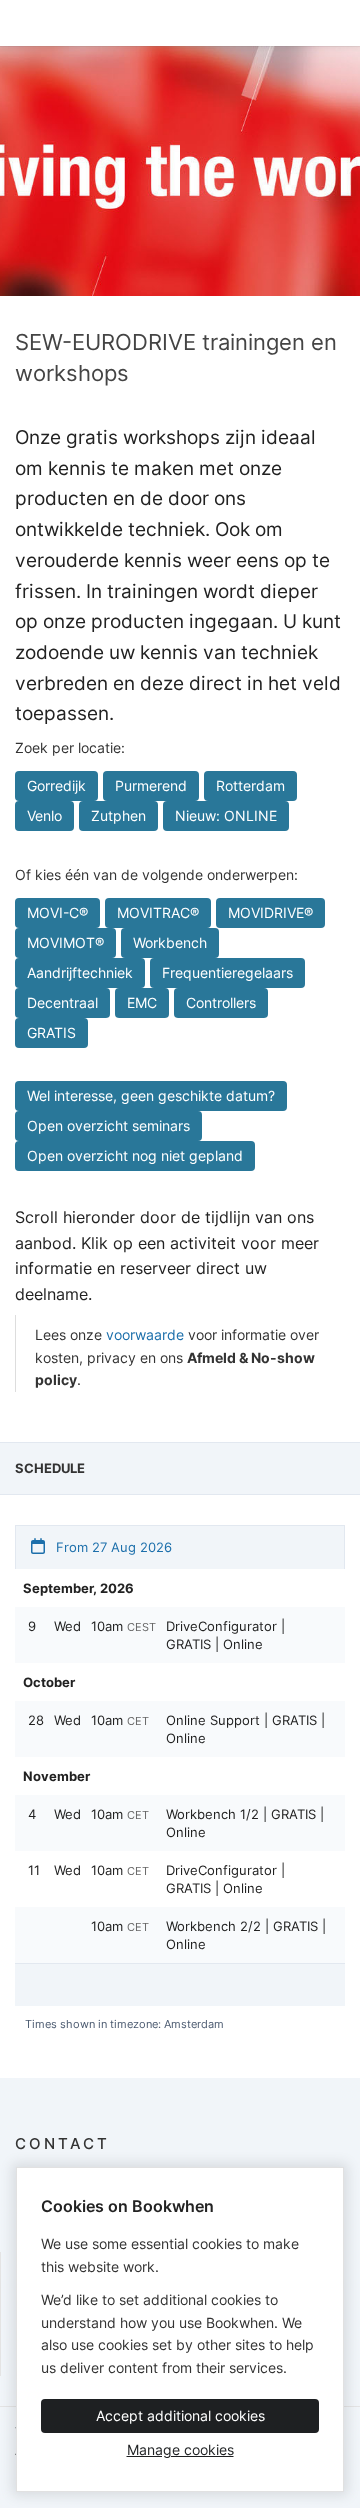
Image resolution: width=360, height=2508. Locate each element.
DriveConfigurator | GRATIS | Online (225, 1635)
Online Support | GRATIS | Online (245, 1729)
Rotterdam (250, 785)
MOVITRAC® (158, 912)
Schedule (50, 1468)
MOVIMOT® (65, 942)
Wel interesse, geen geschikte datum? (151, 1095)
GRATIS (51, 1032)
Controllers (221, 1002)
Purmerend (151, 785)
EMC (142, 1002)
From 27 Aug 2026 (112, 1547)
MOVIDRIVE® (270, 912)
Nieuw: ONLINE (226, 815)
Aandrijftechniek (80, 972)
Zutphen (118, 815)
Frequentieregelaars (227, 972)
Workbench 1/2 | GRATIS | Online (245, 1823)
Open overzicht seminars (108, 1125)
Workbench (170, 942)
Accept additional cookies (180, 2415)
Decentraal (62, 1002)
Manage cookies (180, 2449)
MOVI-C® (57, 912)
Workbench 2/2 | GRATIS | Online (246, 1935)
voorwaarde (145, 1334)
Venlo (44, 815)
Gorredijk (56, 785)
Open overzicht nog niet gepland (135, 1155)
